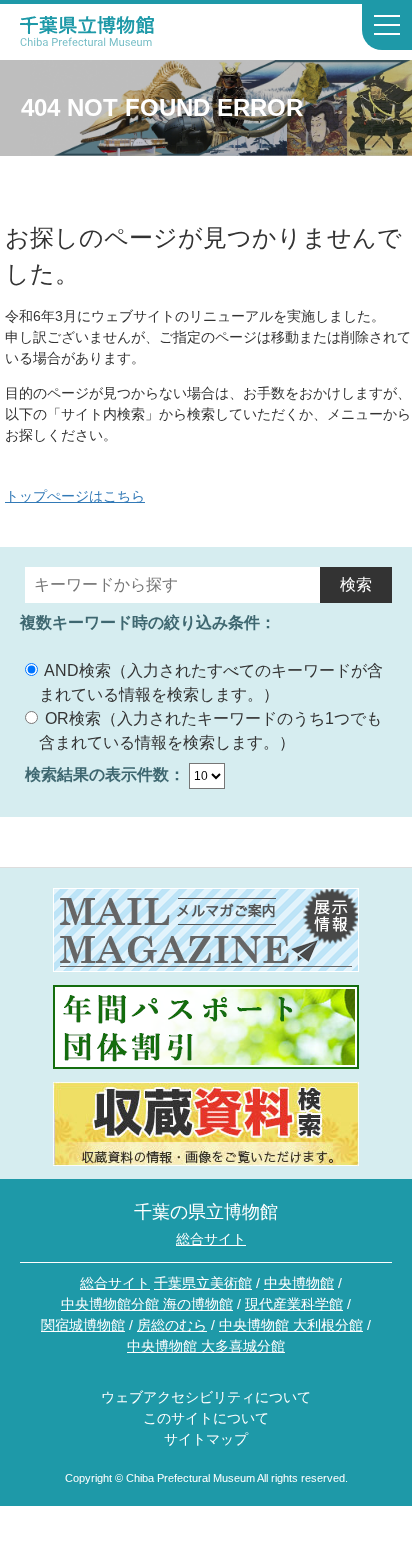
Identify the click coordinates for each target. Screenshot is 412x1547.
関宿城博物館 (83, 1325)
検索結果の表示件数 (97, 774)
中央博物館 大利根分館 (291, 1325)
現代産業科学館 (294, 1304)
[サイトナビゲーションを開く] (387, 27)
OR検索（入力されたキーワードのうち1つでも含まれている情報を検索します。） (210, 730)
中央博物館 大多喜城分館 (206, 1346)
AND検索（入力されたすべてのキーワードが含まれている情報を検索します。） (211, 682)
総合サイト (211, 1239)
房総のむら (172, 1325)
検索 (356, 584)
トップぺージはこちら (75, 496)
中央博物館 (299, 1283)
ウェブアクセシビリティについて (206, 1397)
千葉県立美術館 (203, 1283)
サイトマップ (206, 1439)
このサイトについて (206, 1418)
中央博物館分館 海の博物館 (147, 1304)
